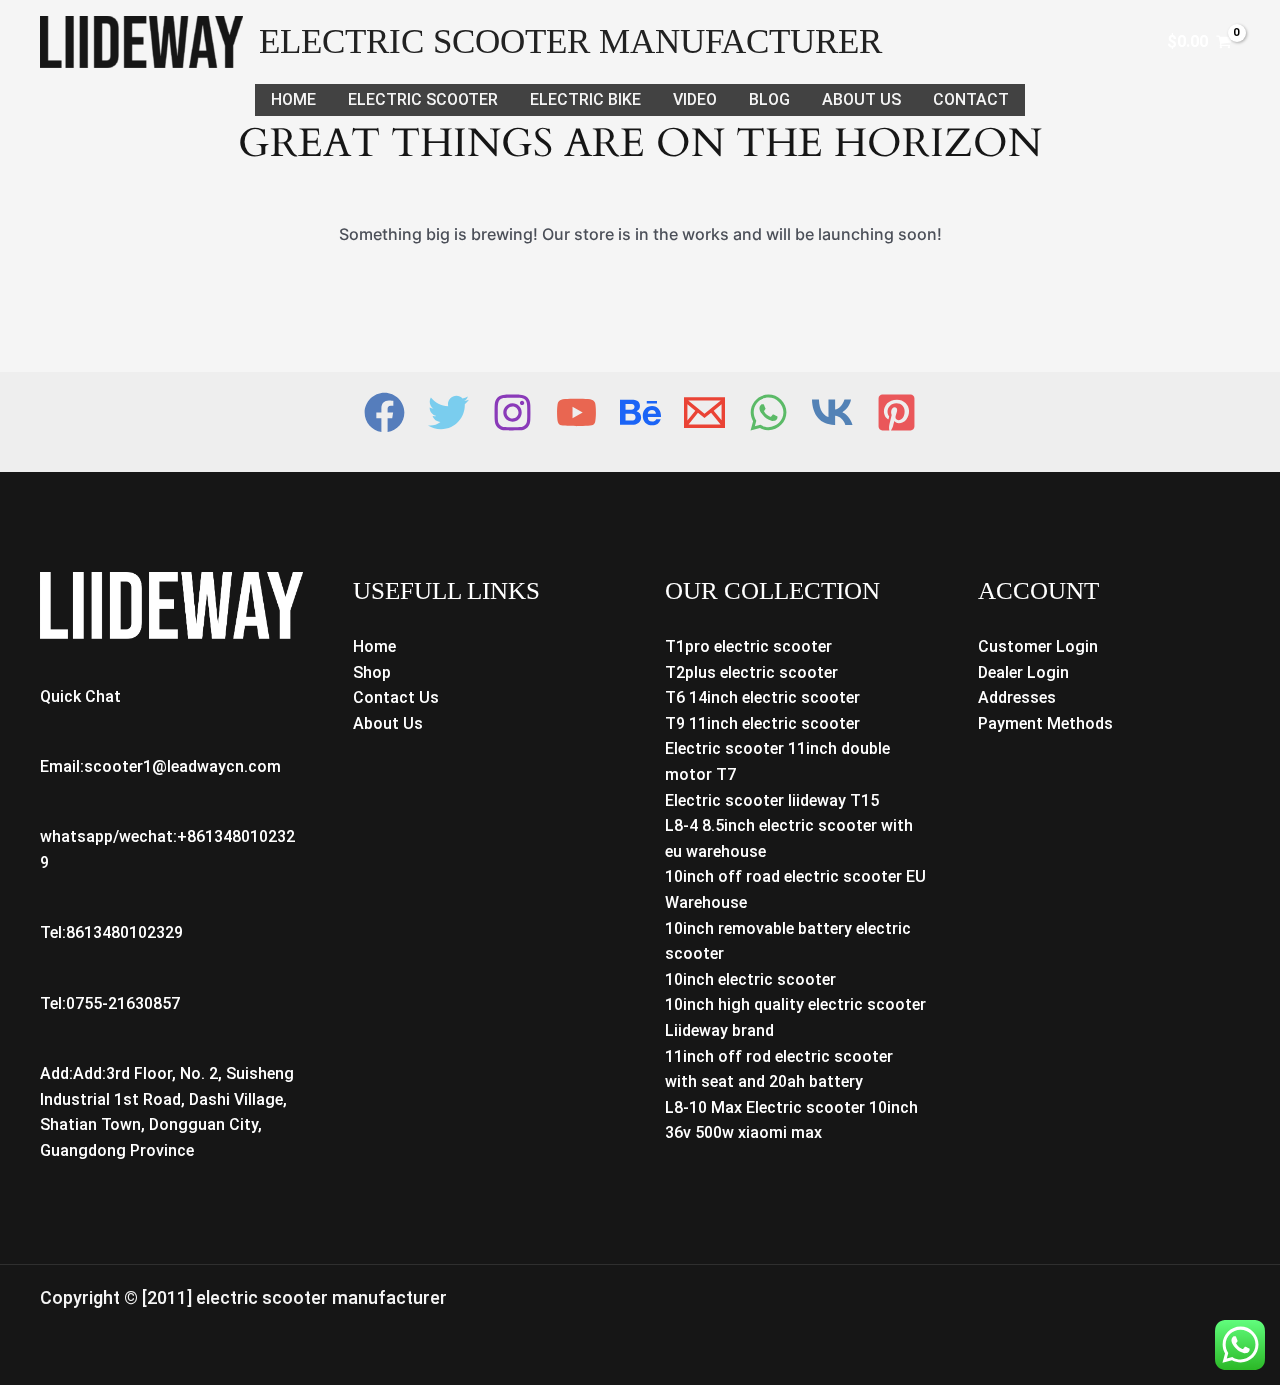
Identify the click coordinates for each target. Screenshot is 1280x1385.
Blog (769, 99)
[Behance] (640, 412)
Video (695, 99)
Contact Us (396, 697)
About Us (861, 99)
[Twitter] (448, 412)
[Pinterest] (896, 412)
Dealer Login (1023, 672)
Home (293, 99)
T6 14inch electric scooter (762, 697)
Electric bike (585, 99)
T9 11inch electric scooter (762, 723)
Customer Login (1038, 646)
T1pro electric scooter (748, 646)
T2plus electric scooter (751, 672)
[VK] (832, 412)
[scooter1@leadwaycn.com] (704, 412)
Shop (372, 672)
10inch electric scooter (750, 979)
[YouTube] (576, 412)
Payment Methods (1045, 723)
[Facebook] (384, 412)
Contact (971, 99)
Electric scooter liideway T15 (772, 800)
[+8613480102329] (768, 412)
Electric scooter (423, 99)
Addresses (1017, 697)
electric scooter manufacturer (570, 41)
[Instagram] (512, 412)
